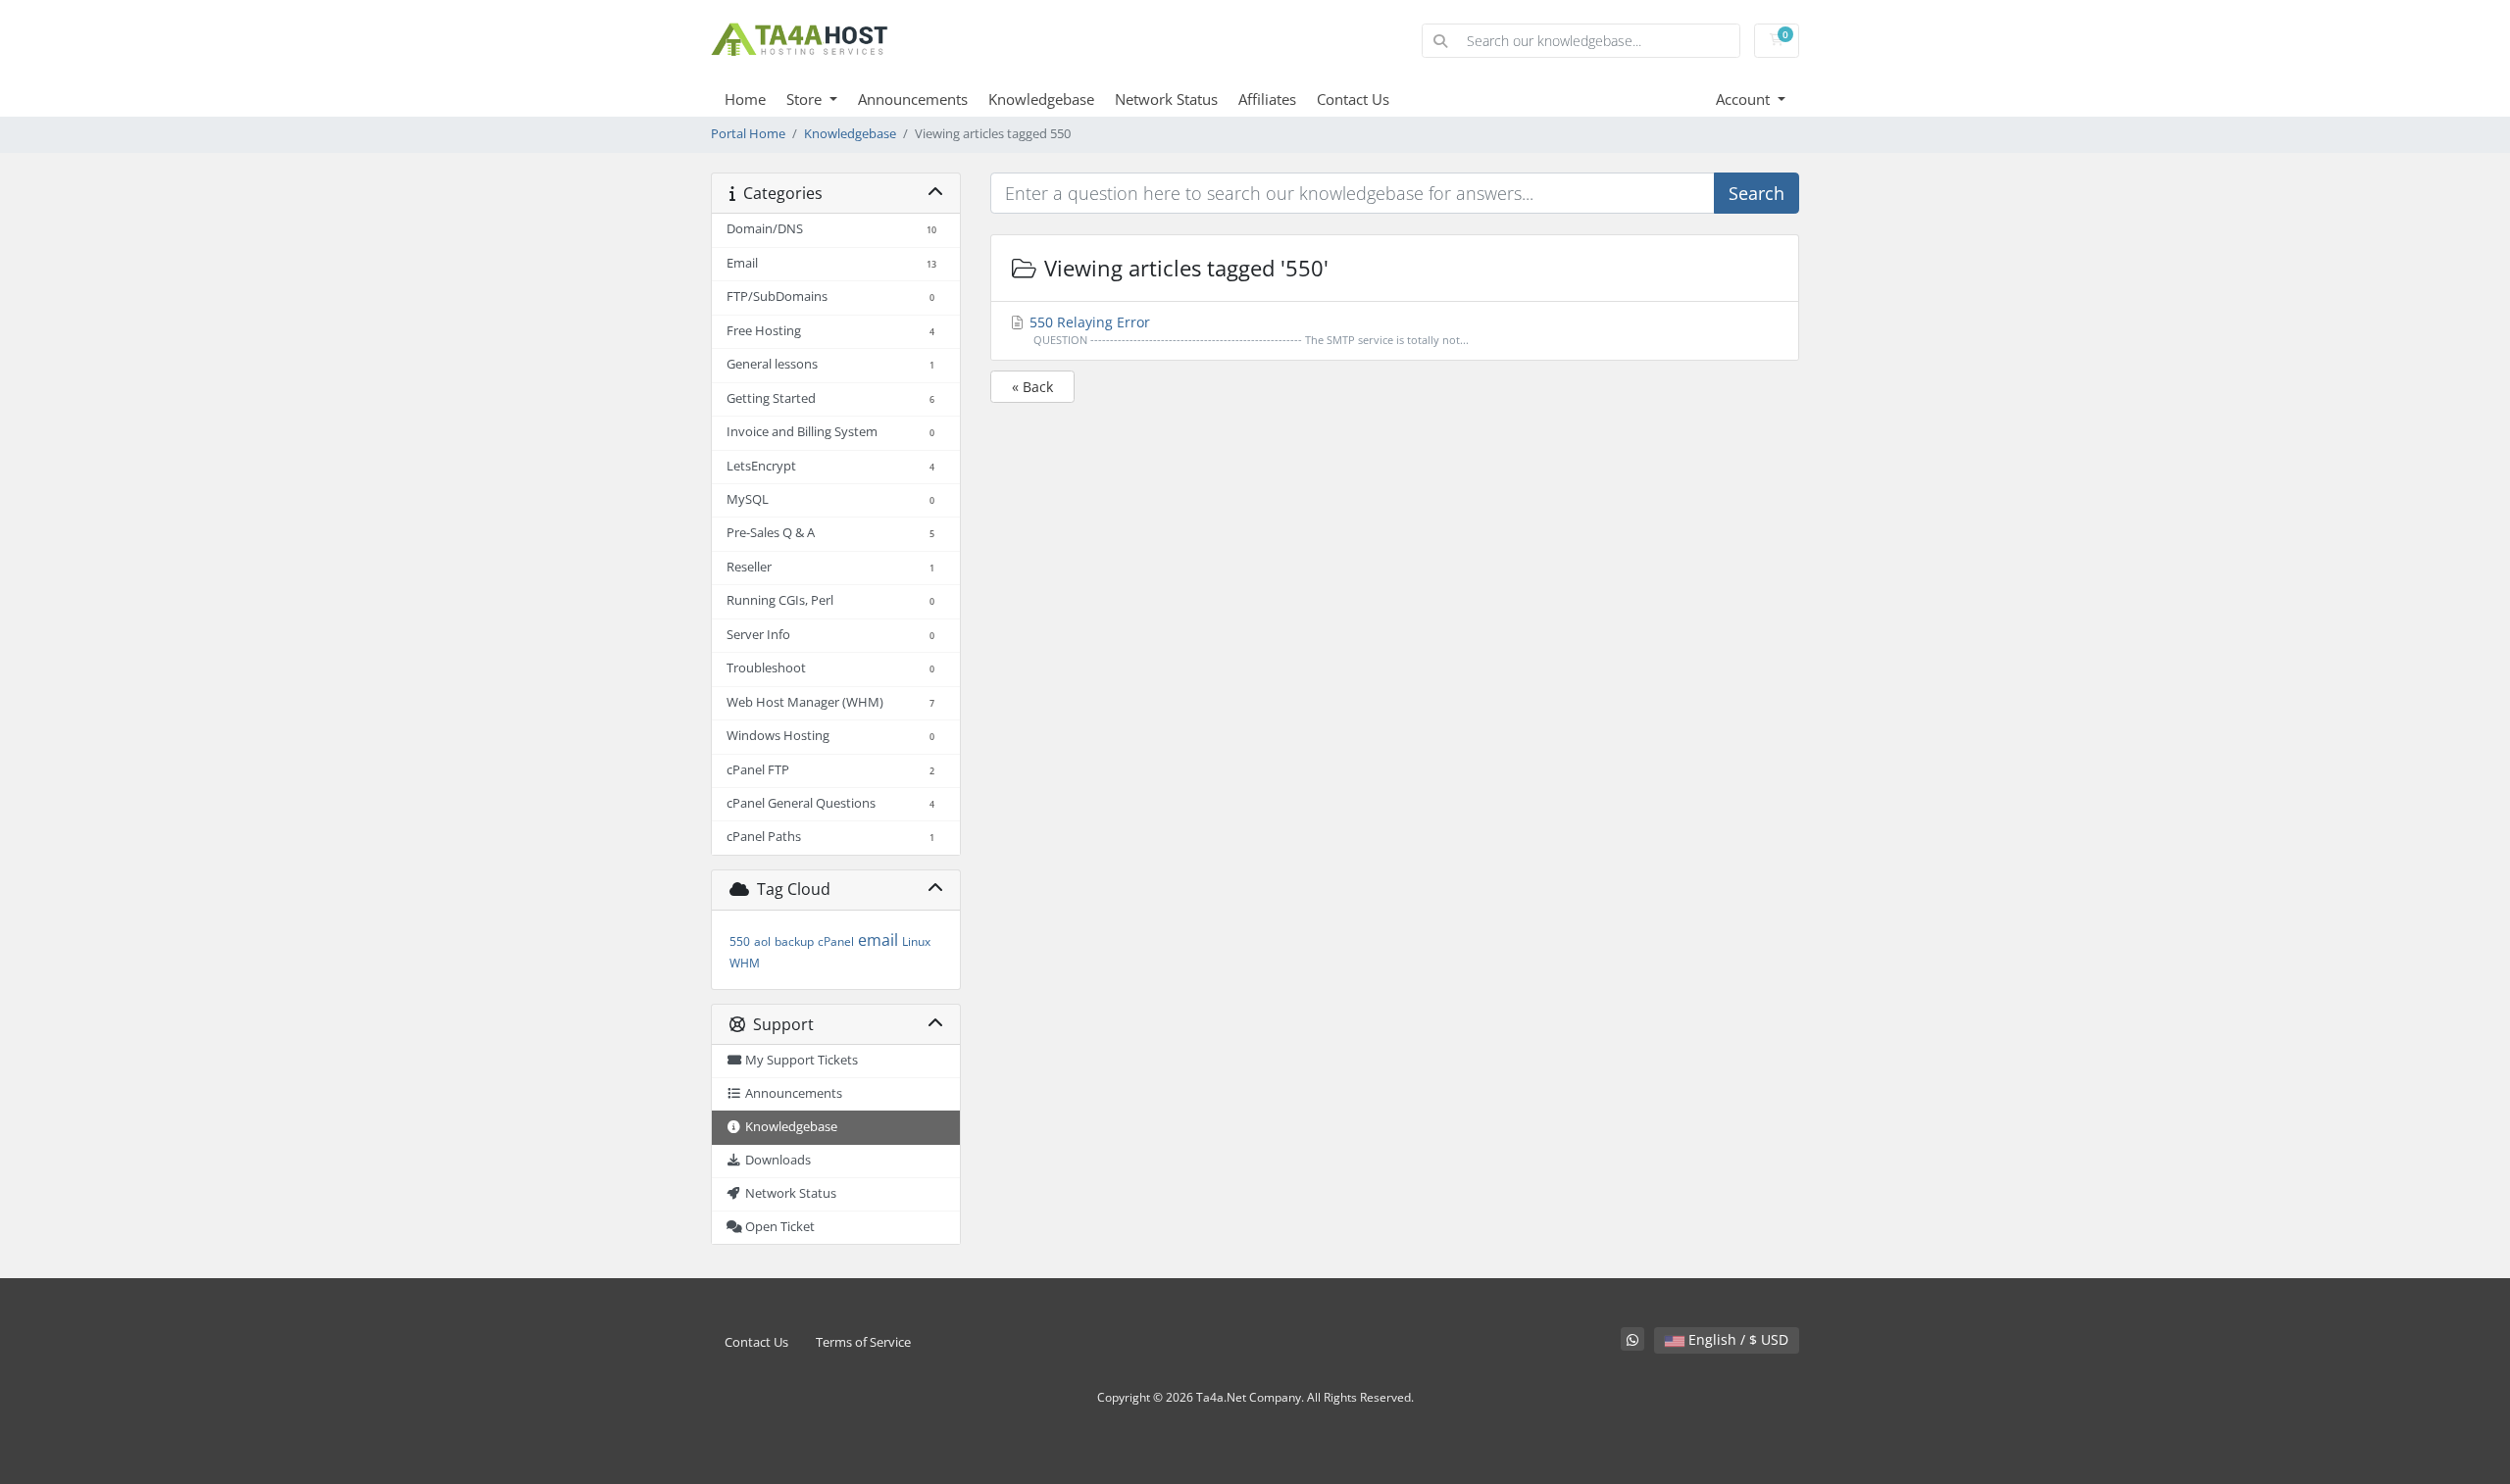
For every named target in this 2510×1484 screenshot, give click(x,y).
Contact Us (1353, 99)
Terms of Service (863, 1342)
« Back (1032, 387)
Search (1757, 193)
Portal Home (748, 134)
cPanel (836, 941)
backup (794, 941)
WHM (745, 963)
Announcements (913, 99)
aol (762, 941)
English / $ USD (1736, 1339)
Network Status (1166, 99)
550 (740, 941)
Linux (916, 941)
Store (806, 99)
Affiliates (1267, 99)
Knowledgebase (1041, 99)
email (878, 940)
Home (745, 99)
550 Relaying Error (1247, 330)
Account (1745, 99)
